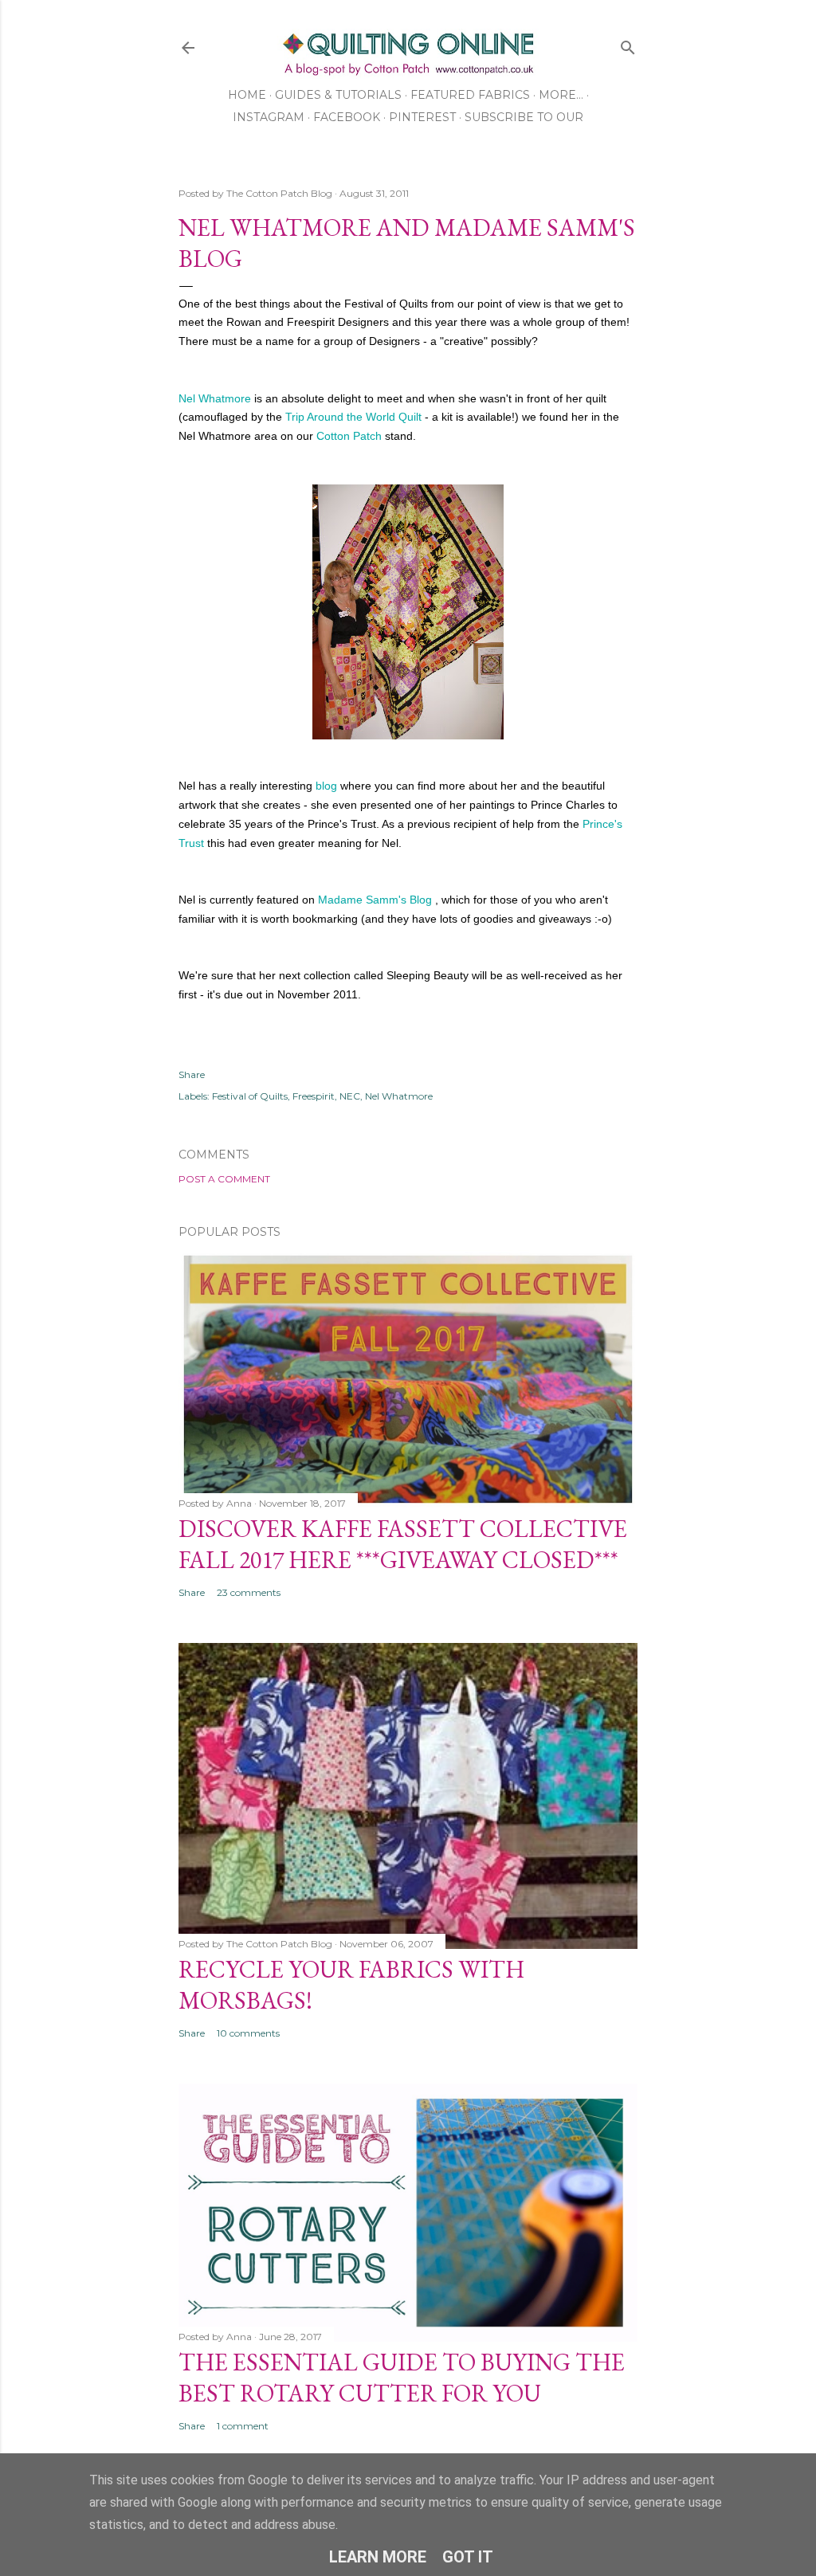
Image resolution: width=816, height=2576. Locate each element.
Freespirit (314, 1096)
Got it (468, 2557)
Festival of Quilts (250, 1096)
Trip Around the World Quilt (353, 417)
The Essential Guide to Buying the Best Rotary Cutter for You (402, 2378)
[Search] (628, 44)
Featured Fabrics (470, 95)
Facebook (347, 117)
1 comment (243, 2426)
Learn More (378, 2557)
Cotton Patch (351, 436)
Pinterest (422, 117)
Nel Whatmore (215, 398)
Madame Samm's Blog (373, 900)
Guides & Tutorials (338, 95)
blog (326, 786)
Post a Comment (224, 1179)
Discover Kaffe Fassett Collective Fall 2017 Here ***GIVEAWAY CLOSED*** (403, 1544)
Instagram (269, 117)
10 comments (248, 2033)
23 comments (249, 1592)
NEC (350, 1096)
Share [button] (192, 1074)
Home (247, 95)
